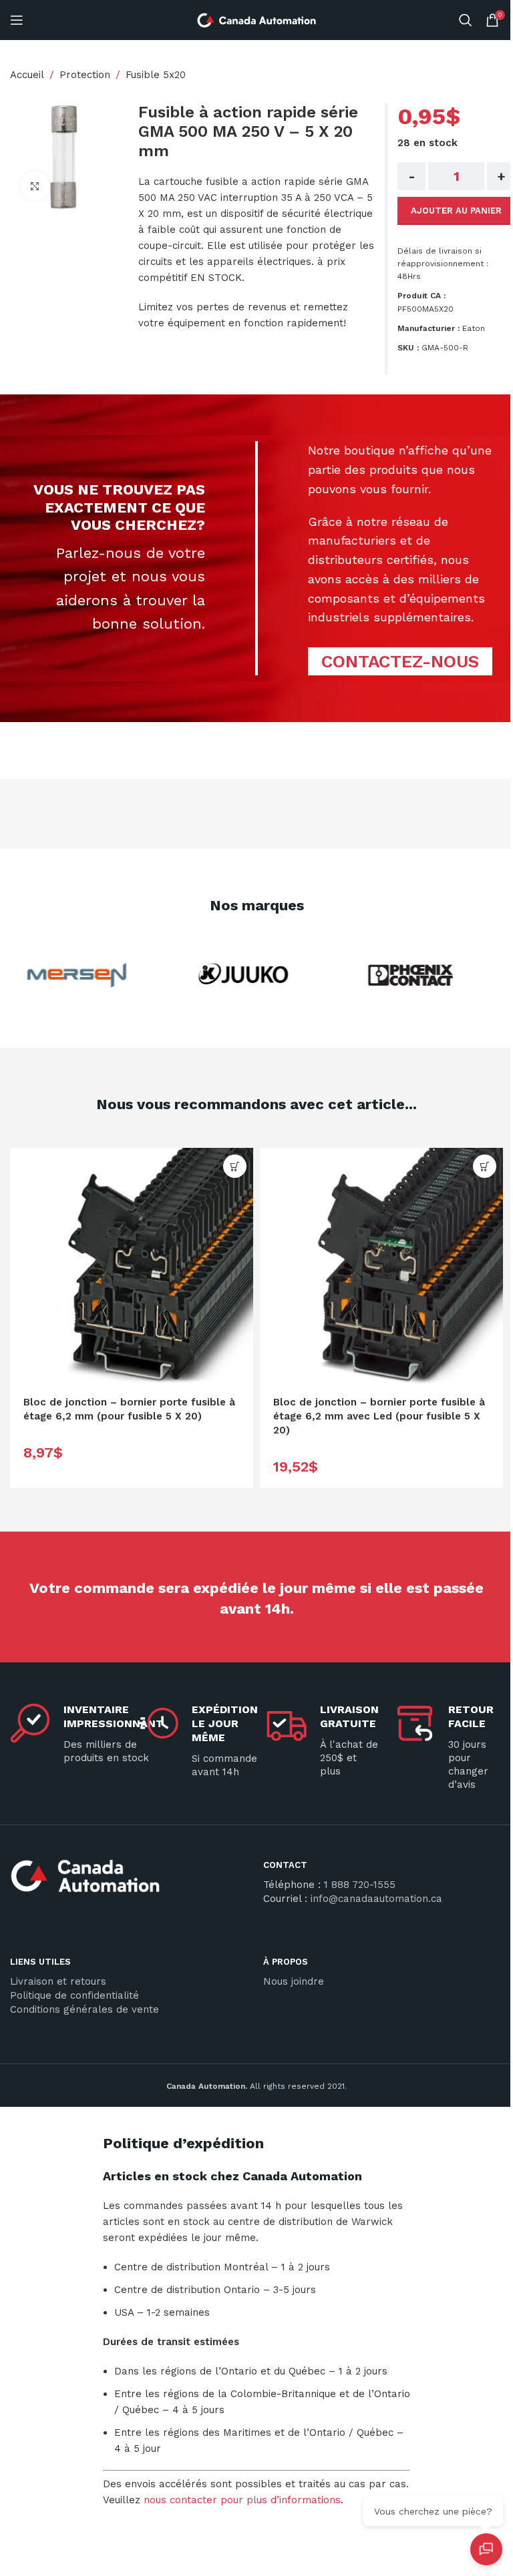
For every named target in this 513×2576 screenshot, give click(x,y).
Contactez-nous (400, 661)
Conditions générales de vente (84, 2009)
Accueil (27, 75)
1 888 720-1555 (360, 1885)
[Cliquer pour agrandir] (35, 186)
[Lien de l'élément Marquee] (65, 975)
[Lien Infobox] (130, 1881)
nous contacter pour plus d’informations (242, 2500)
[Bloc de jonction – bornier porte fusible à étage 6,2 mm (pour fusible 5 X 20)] (132, 1269)
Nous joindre (294, 1981)
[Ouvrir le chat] (486, 2549)
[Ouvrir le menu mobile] (17, 20)
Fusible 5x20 (156, 75)
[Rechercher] (466, 20)
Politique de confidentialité (74, 1995)
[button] (235, 1166)
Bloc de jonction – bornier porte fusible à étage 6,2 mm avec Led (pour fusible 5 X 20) (379, 1416)
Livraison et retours (58, 1981)
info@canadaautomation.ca (376, 1899)
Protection (85, 75)
